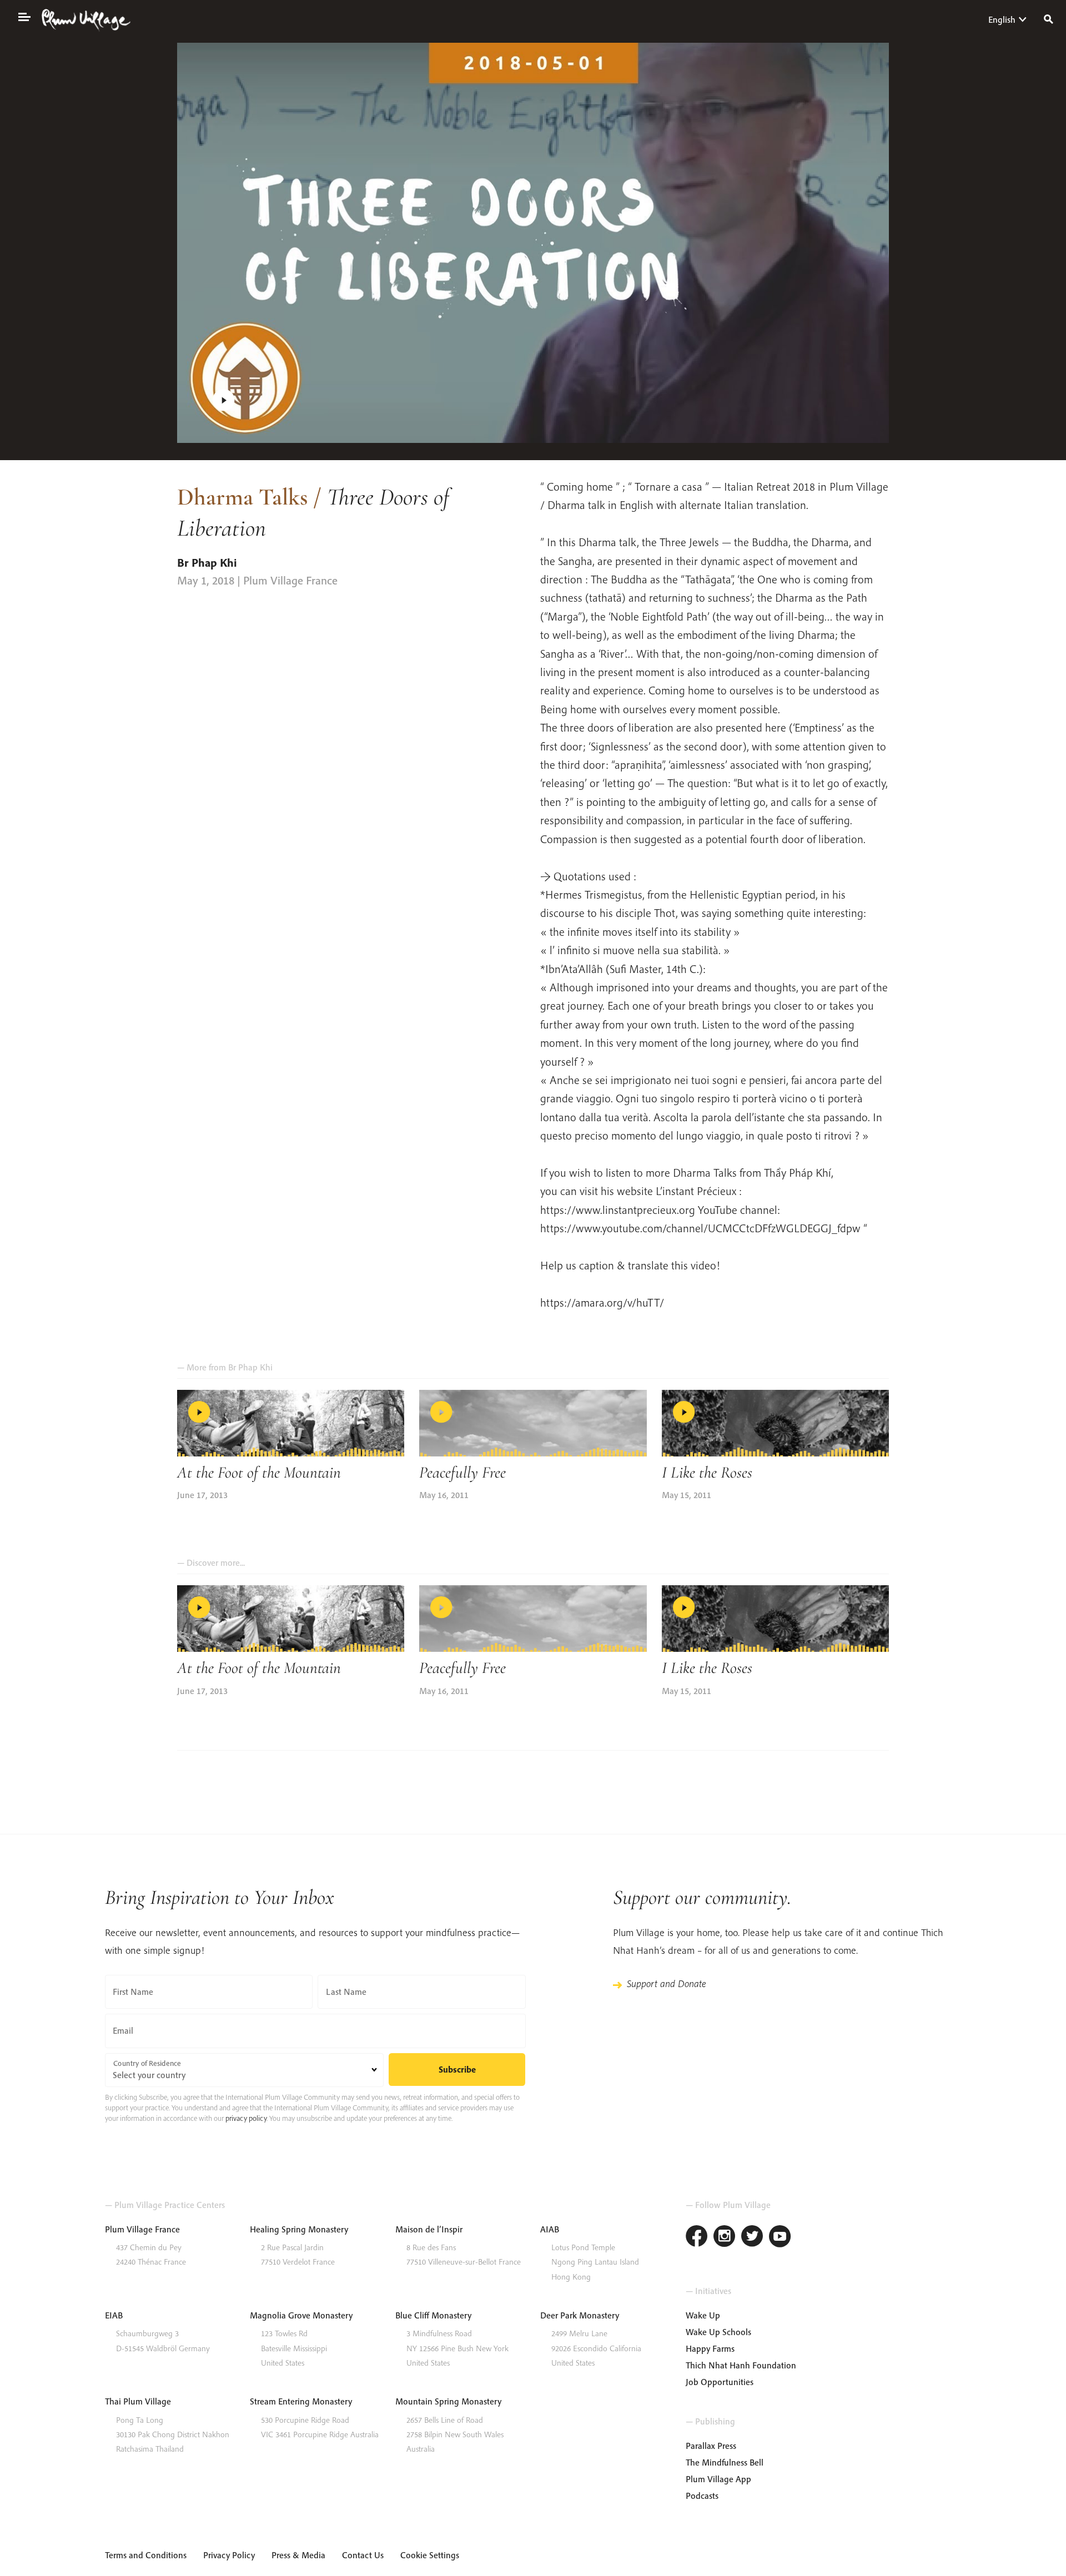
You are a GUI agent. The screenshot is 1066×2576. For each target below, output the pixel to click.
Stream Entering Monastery (301, 2401)
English (1002, 19)
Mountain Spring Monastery (448, 2401)
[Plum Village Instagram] (725, 2238)
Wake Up (703, 2315)
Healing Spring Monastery (299, 2229)
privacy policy (246, 2118)
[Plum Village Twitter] (752, 2238)
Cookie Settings (430, 2555)
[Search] (1049, 18)
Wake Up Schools (718, 2332)
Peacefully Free (462, 1472)
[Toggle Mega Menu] (24, 16)
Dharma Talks (242, 497)
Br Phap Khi (207, 562)
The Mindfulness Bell (725, 2462)
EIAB (114, 2315)
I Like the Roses (707, 1472)
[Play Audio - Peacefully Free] (533, 1423)
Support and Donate (666, 1983)
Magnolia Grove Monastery (301, 2315)
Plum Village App (718, 2479)
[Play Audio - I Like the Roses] (775, 1423)
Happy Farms (710, 2348)
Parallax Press (711, 2446)
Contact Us (363, 2555)
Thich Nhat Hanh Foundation (741, 2365)
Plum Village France (142, 2229)
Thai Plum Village (138, 2401)
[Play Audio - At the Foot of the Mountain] (291, 1423)
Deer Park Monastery (580, 2315)
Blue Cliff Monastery (433, 2315)
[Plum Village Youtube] (780, 2238)
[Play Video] (533, 243)
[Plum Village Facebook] (697, 2238)
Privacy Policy (229, 2555)
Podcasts (702, 2496)
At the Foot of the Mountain (259, 1472)
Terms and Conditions (146, 2555)
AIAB (550, 2229)
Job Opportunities (720, 2382)
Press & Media (298, 2555)
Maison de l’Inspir (429, 2229)
